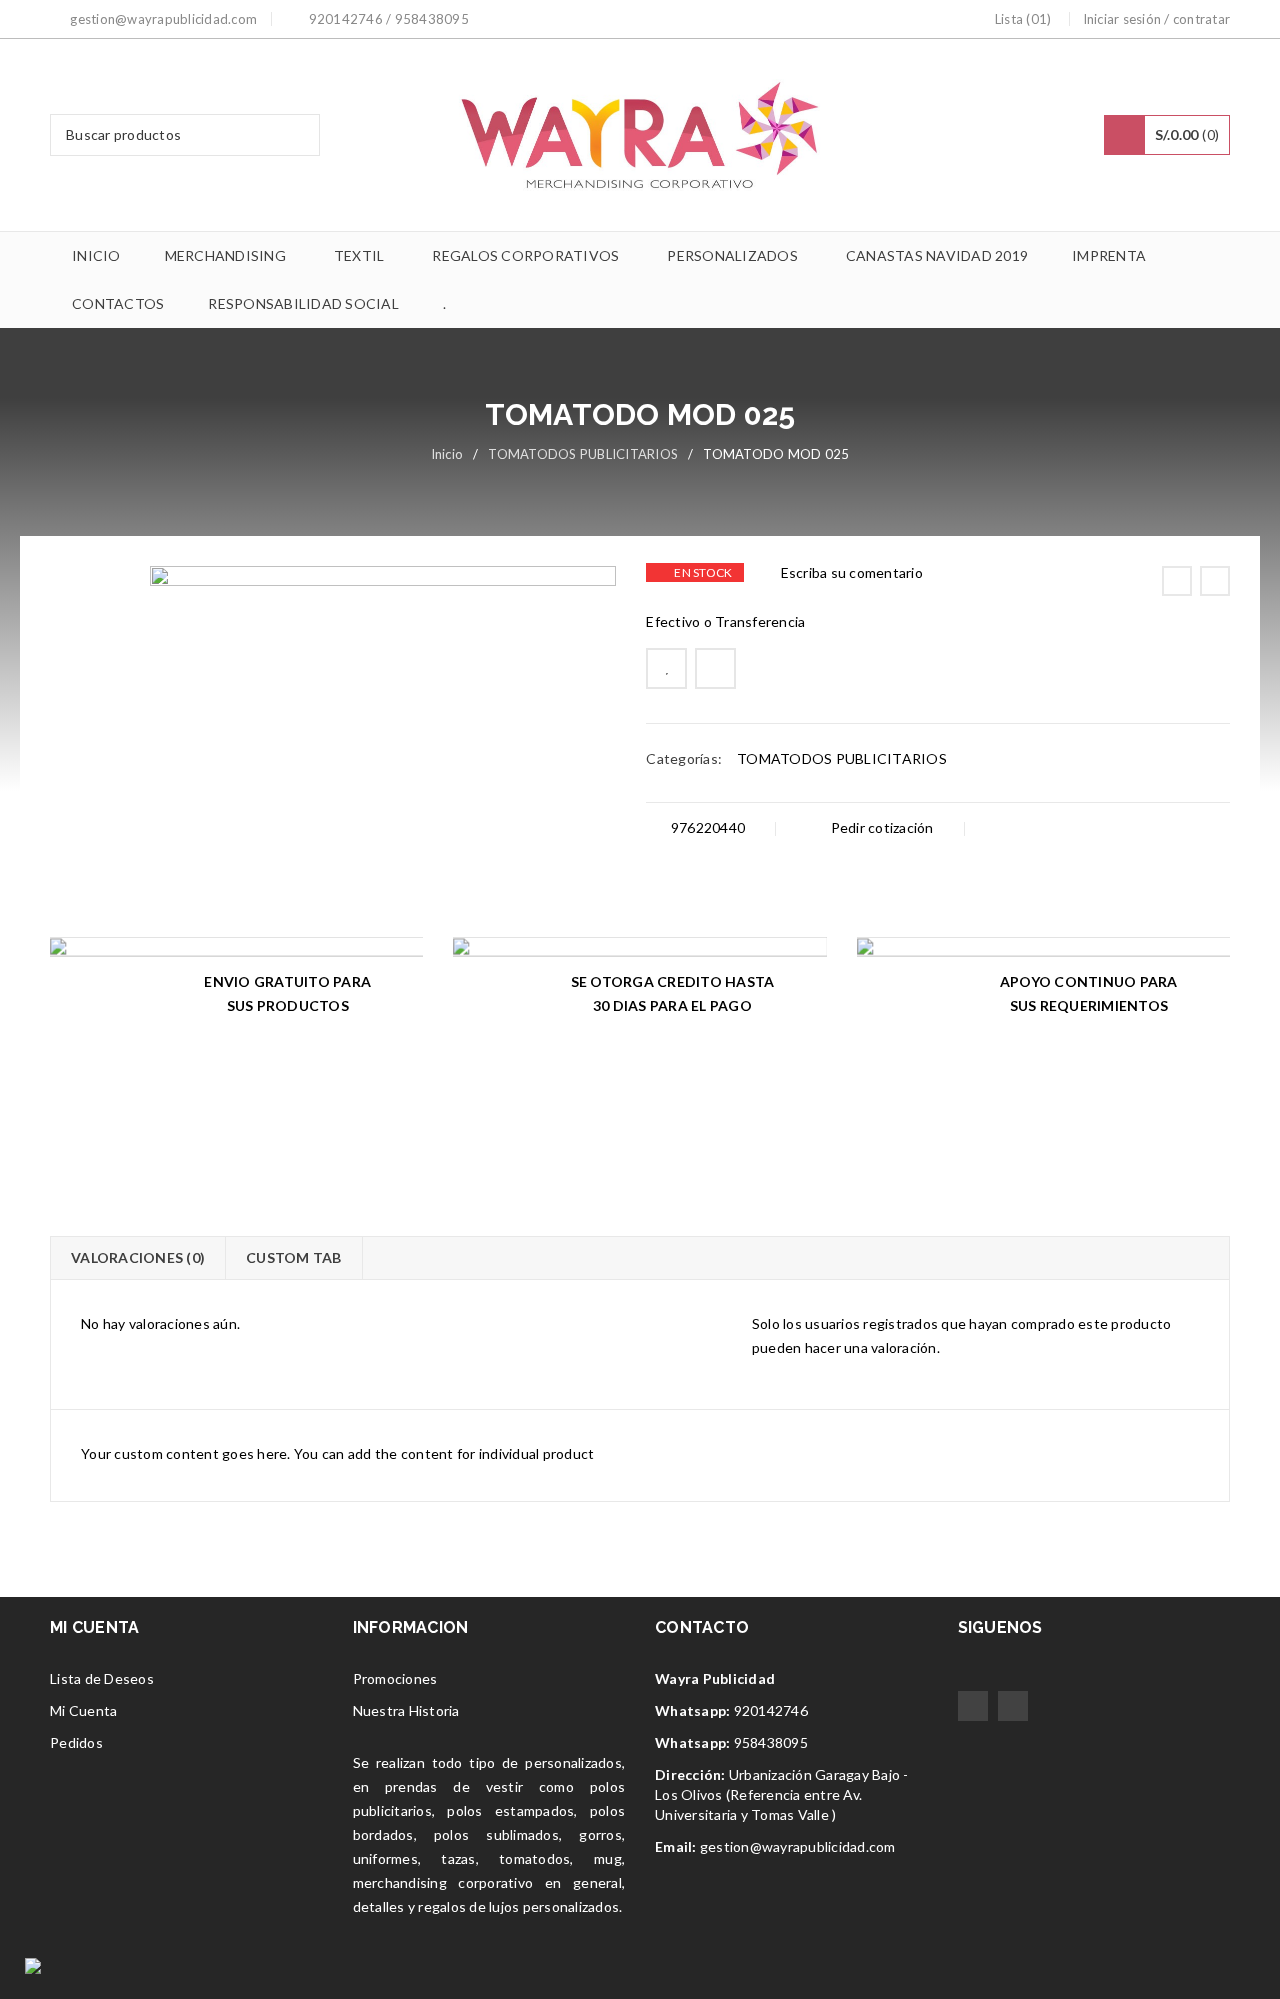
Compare (715, 668)
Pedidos (76, 1742)
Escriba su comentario (852, 572)
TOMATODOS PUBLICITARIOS (583, 454)
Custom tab (294, 1257)
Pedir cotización (880, 827)
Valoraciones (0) (138, 1257)
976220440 (706, 827)
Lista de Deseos (102, 1678)
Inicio (447, 454)
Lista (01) (1023, 19)
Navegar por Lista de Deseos (666, 668)
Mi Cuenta (83, 1710)
